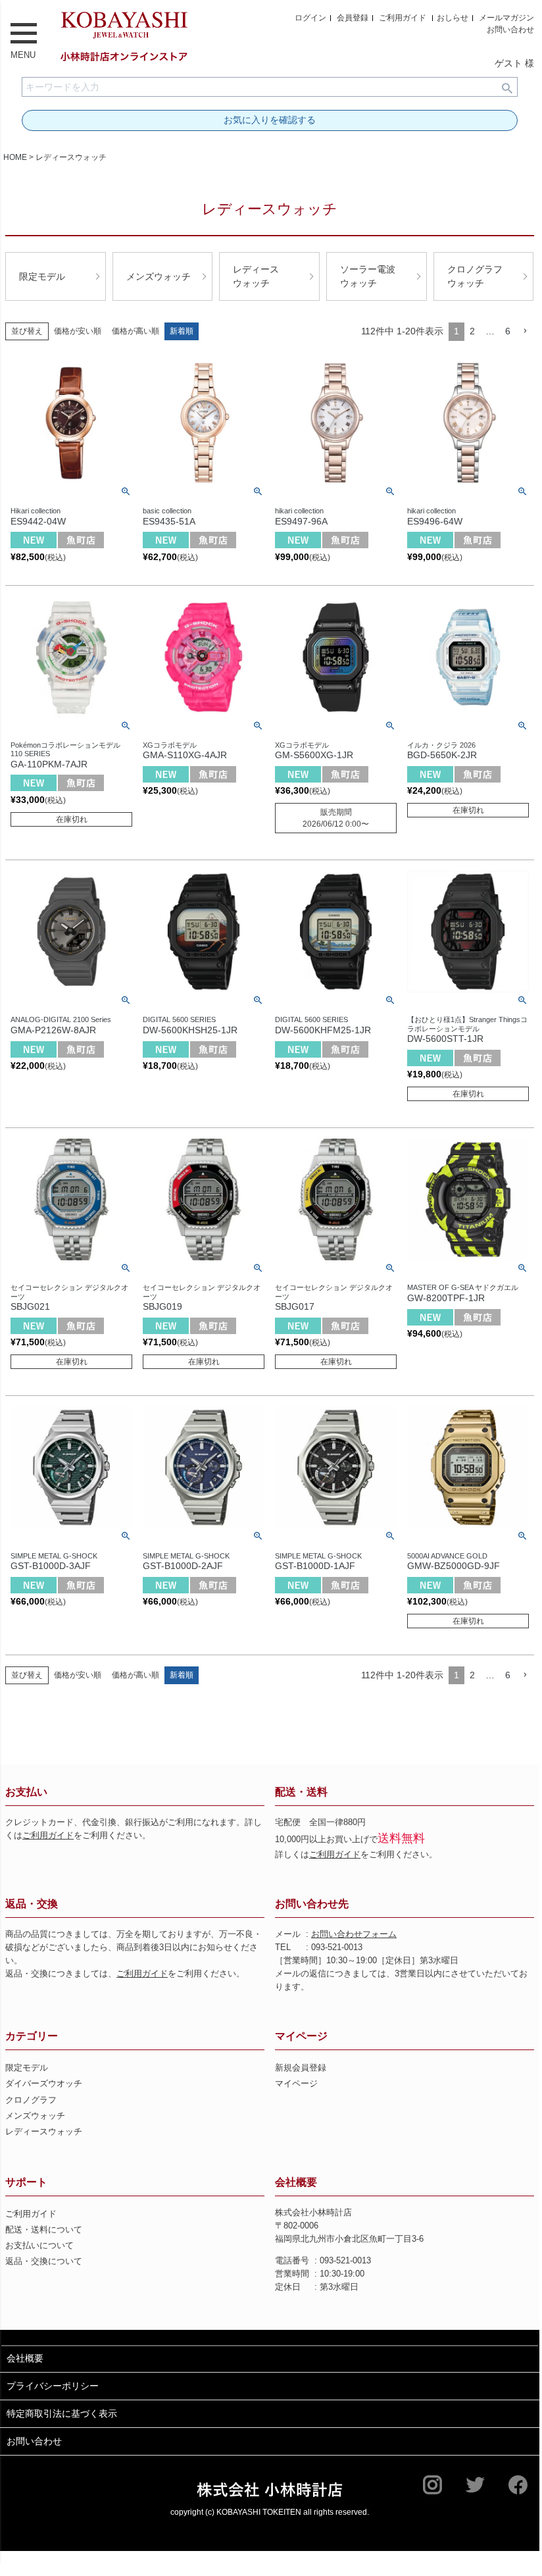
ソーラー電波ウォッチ (368, 276)
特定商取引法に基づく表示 (62, 2413)
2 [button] (472, 331)
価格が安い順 (78, 331)
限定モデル (42, 276)
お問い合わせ (510, 30)
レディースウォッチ (256, 276)
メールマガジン (506, 18)
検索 (507, 87)
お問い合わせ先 (312, 1904)
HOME (15, 157)
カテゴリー (32, 2036)
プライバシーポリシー (53, 2386)
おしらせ (453, 18)
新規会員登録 (301, 2068)
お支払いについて (39, 2246)
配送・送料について (44, 2230)
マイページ (301, 2036)
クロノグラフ (31, 2100)
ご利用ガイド (403, 18)
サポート (26, 2182)
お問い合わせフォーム (354, 1934)
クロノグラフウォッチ (475, 276)
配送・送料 (301, 1792)
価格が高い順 (135, 331)
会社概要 (296, 2182)
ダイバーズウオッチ (44, 2084)
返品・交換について (44, 2261)
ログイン (310, 18)
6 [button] (508, 331)
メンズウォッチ (159, 276)
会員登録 (353, 18)
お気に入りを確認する (270, 120)
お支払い (26, 1792)
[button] (525, 331)
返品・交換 (32, 1904)
